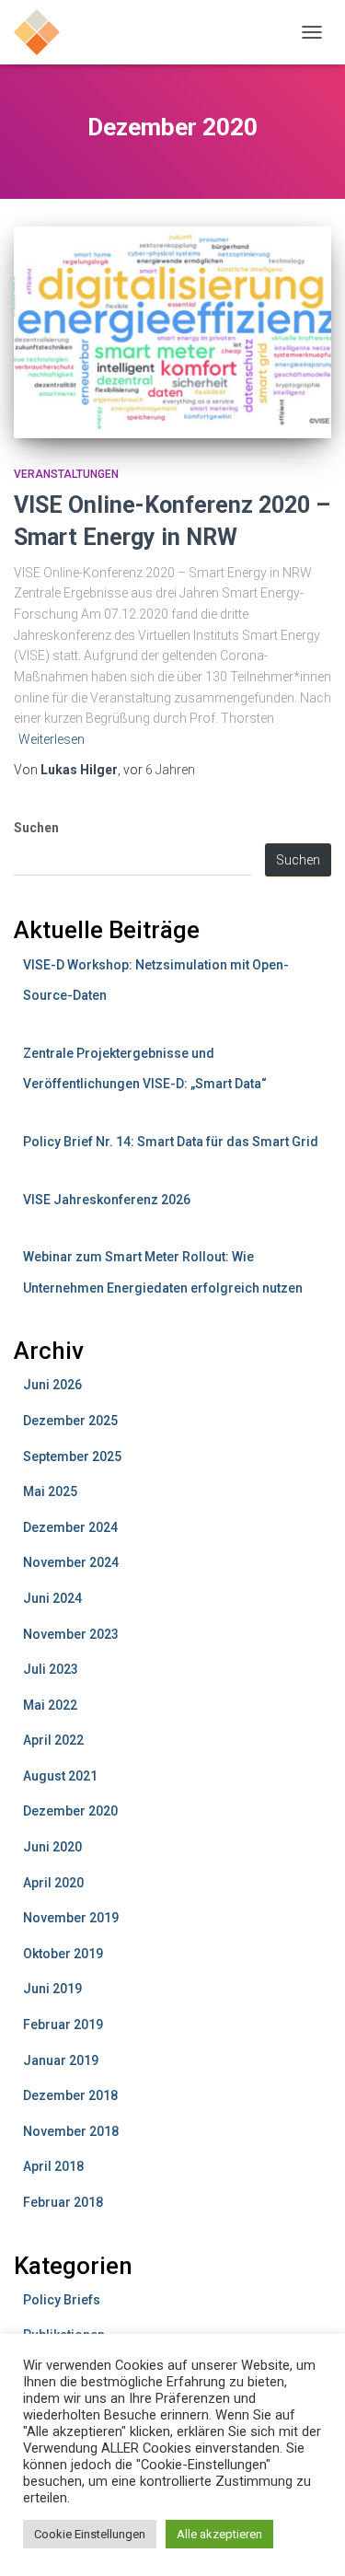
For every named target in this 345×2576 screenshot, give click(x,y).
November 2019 (71, 1918)
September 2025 (72, 1456)
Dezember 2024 (70, 1527)
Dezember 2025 (70, 1421)
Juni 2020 (52, 1847)
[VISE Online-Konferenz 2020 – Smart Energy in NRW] (172, 332)
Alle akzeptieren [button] (219, 2534)
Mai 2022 (50, 1705)
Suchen (36, 828)
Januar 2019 (61, 2060)
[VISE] (44, 32)
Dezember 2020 (70, 1811)
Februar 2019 (63, 2025)
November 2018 (71, 2131)
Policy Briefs (62, 2300)
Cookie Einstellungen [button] (90, 2534)
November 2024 (71, 1562)
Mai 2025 (50, 1491)
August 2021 (60, 1776)
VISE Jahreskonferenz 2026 (107, 1200)
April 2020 (53, 1883)
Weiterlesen (52, 739)
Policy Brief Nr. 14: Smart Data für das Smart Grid (171, 1142)
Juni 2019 (52, 1989)
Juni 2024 (52, 1598)
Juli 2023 (51, 1669)
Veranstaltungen (66, 474)
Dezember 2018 (70, 2095)
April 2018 (53, 2166)
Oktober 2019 (63, 1954)
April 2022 (53, 1740)
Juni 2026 (52, 1385)
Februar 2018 (63, 2202)
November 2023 (71, 1634)
